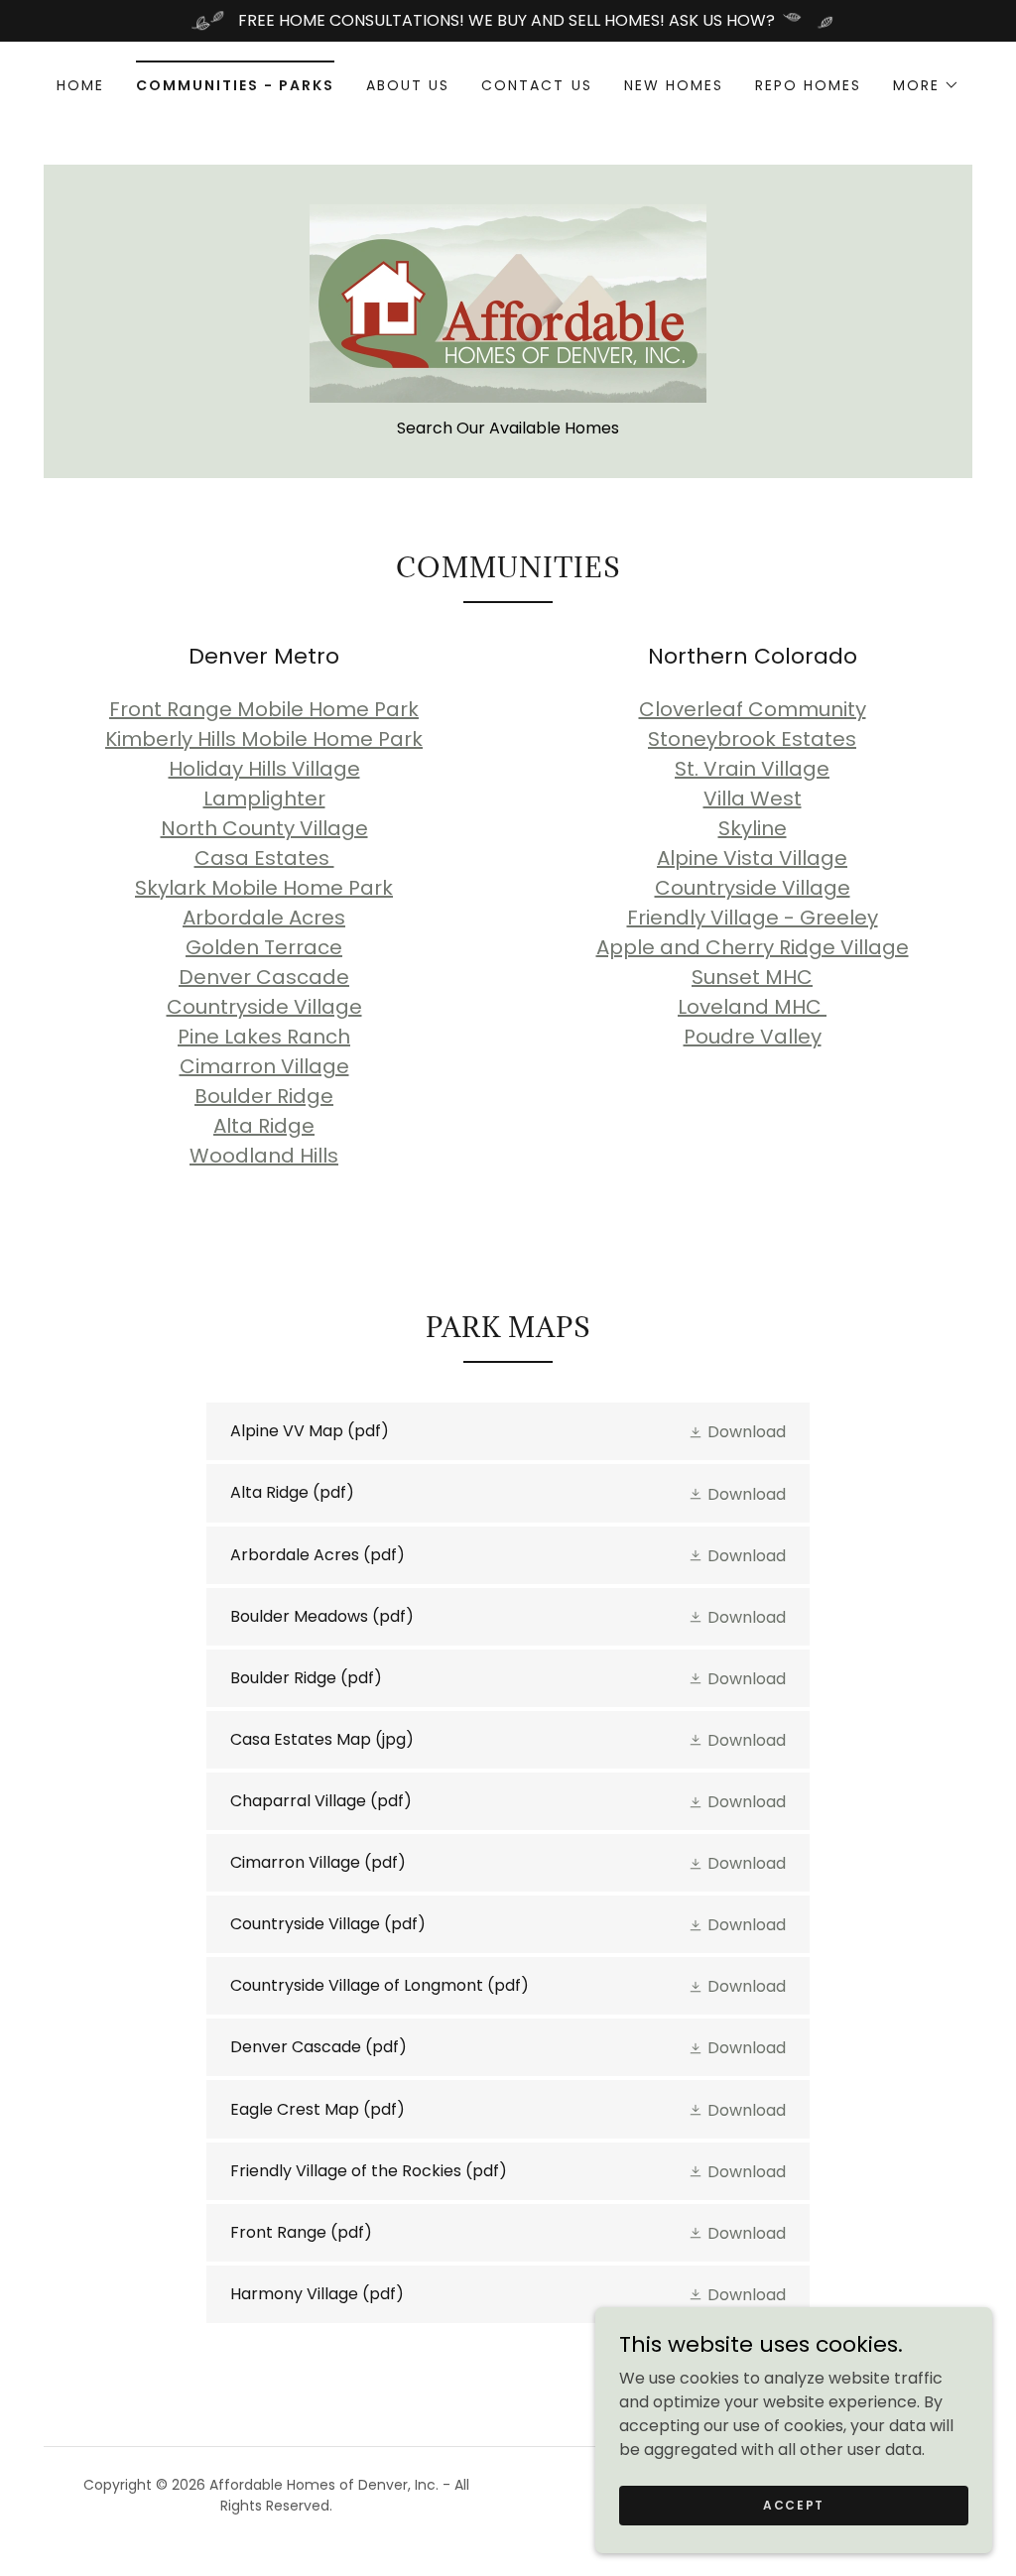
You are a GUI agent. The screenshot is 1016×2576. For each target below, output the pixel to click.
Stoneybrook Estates (752, 739)
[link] (508, 302)
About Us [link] (408, 85)
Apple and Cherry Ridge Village (753, 947)
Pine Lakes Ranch (264, 1037)
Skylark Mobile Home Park (264, 888)
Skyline (753, 828)
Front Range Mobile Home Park (264, 709)
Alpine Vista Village (752, 858)
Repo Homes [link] (808, 85)
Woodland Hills (264, 1156)
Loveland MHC (752, 1007)
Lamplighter (264, 798)
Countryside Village (264, 1007)
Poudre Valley (753, 1037)
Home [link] (80, 85)
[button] (926, 85)
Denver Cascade (264, 977)
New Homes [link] (674, 85)
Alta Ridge (264, 1126)
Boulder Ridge (264, 1096)
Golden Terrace (264, 947)
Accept (794, 2504)
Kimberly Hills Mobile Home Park (264, 739)
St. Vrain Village (752, 769)
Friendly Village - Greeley (753, 918)
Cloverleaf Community (753, 709)
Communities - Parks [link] (235, 85)
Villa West (753, 798)
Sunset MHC (752, 977)
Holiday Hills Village (264, 769)
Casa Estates (264, 858)
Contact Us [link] (536, 85)
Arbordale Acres (264, 918)
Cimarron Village (264, 1066)
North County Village (264, 828)
